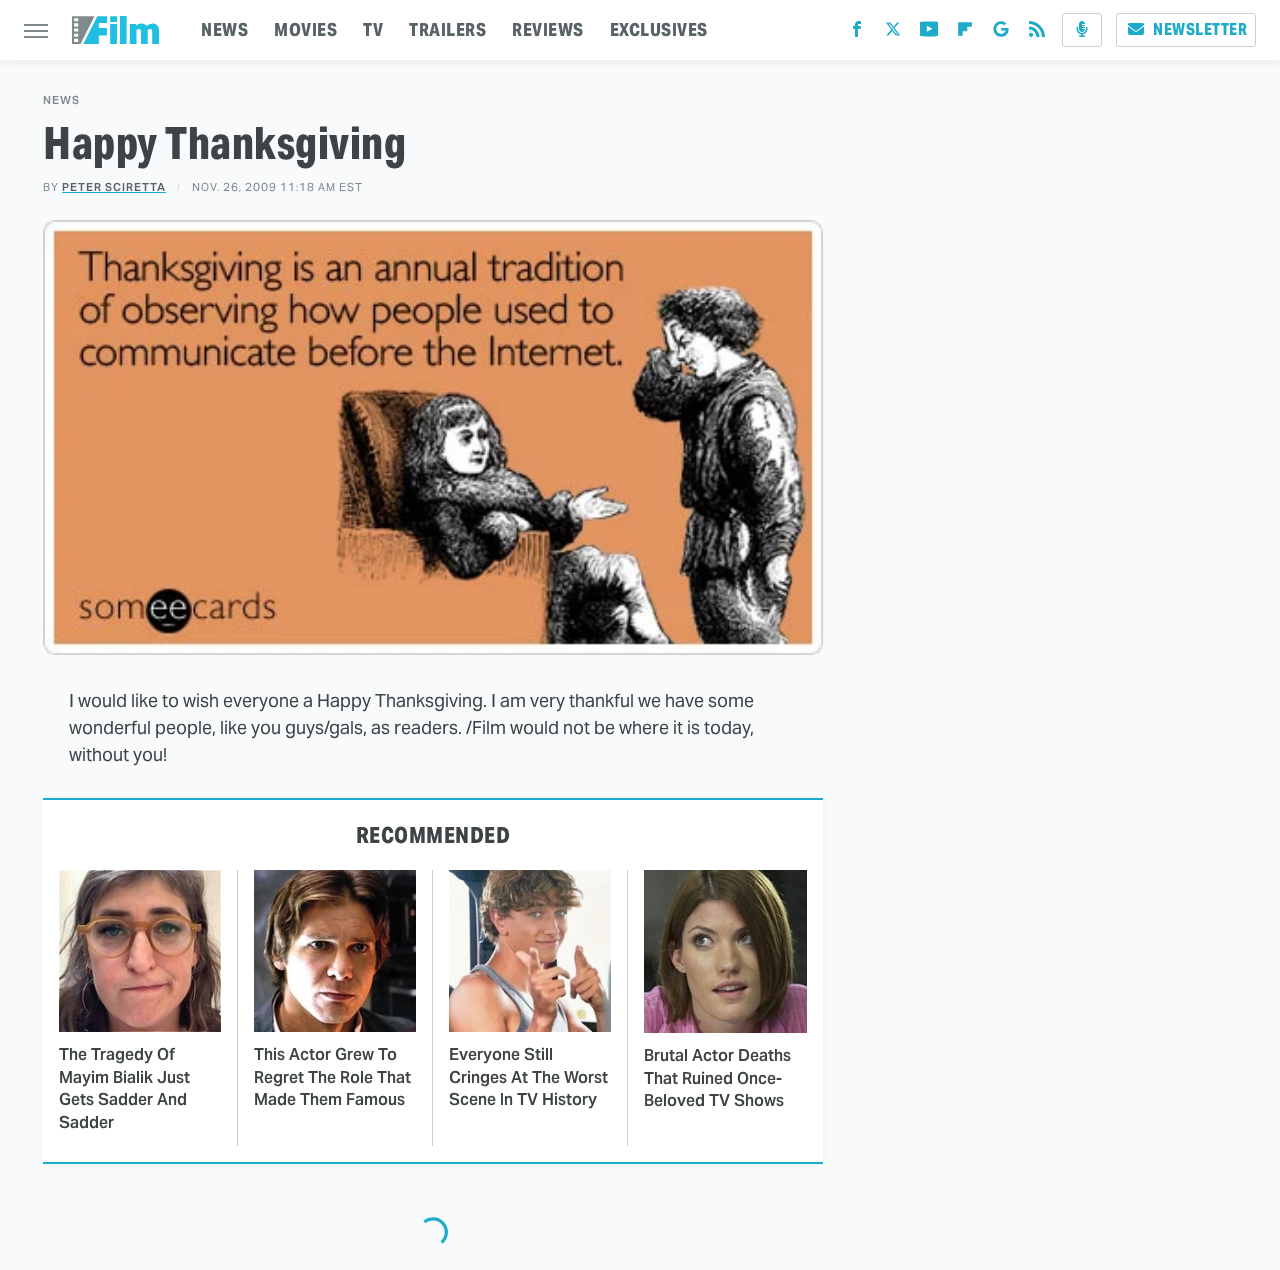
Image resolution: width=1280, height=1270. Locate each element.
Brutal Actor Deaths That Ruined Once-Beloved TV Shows (717, 1078)
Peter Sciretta (114, 187)
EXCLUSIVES (659, 29)
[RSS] (1037, 33)
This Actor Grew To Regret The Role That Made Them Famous (332, 1077)
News (61, 100)
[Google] (1001, 33)
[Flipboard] (965, 33)
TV (373, 29)
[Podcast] (1082, 30)
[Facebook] (857, 33)
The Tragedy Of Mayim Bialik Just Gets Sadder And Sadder (124, 1088)
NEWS (224, 29)
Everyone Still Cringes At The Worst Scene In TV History (528, 1077)
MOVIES (305, 29)
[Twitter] (893, 33)
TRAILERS (447, 29)
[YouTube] (929, 33)
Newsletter (1200, 29)
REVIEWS (548, 29)
